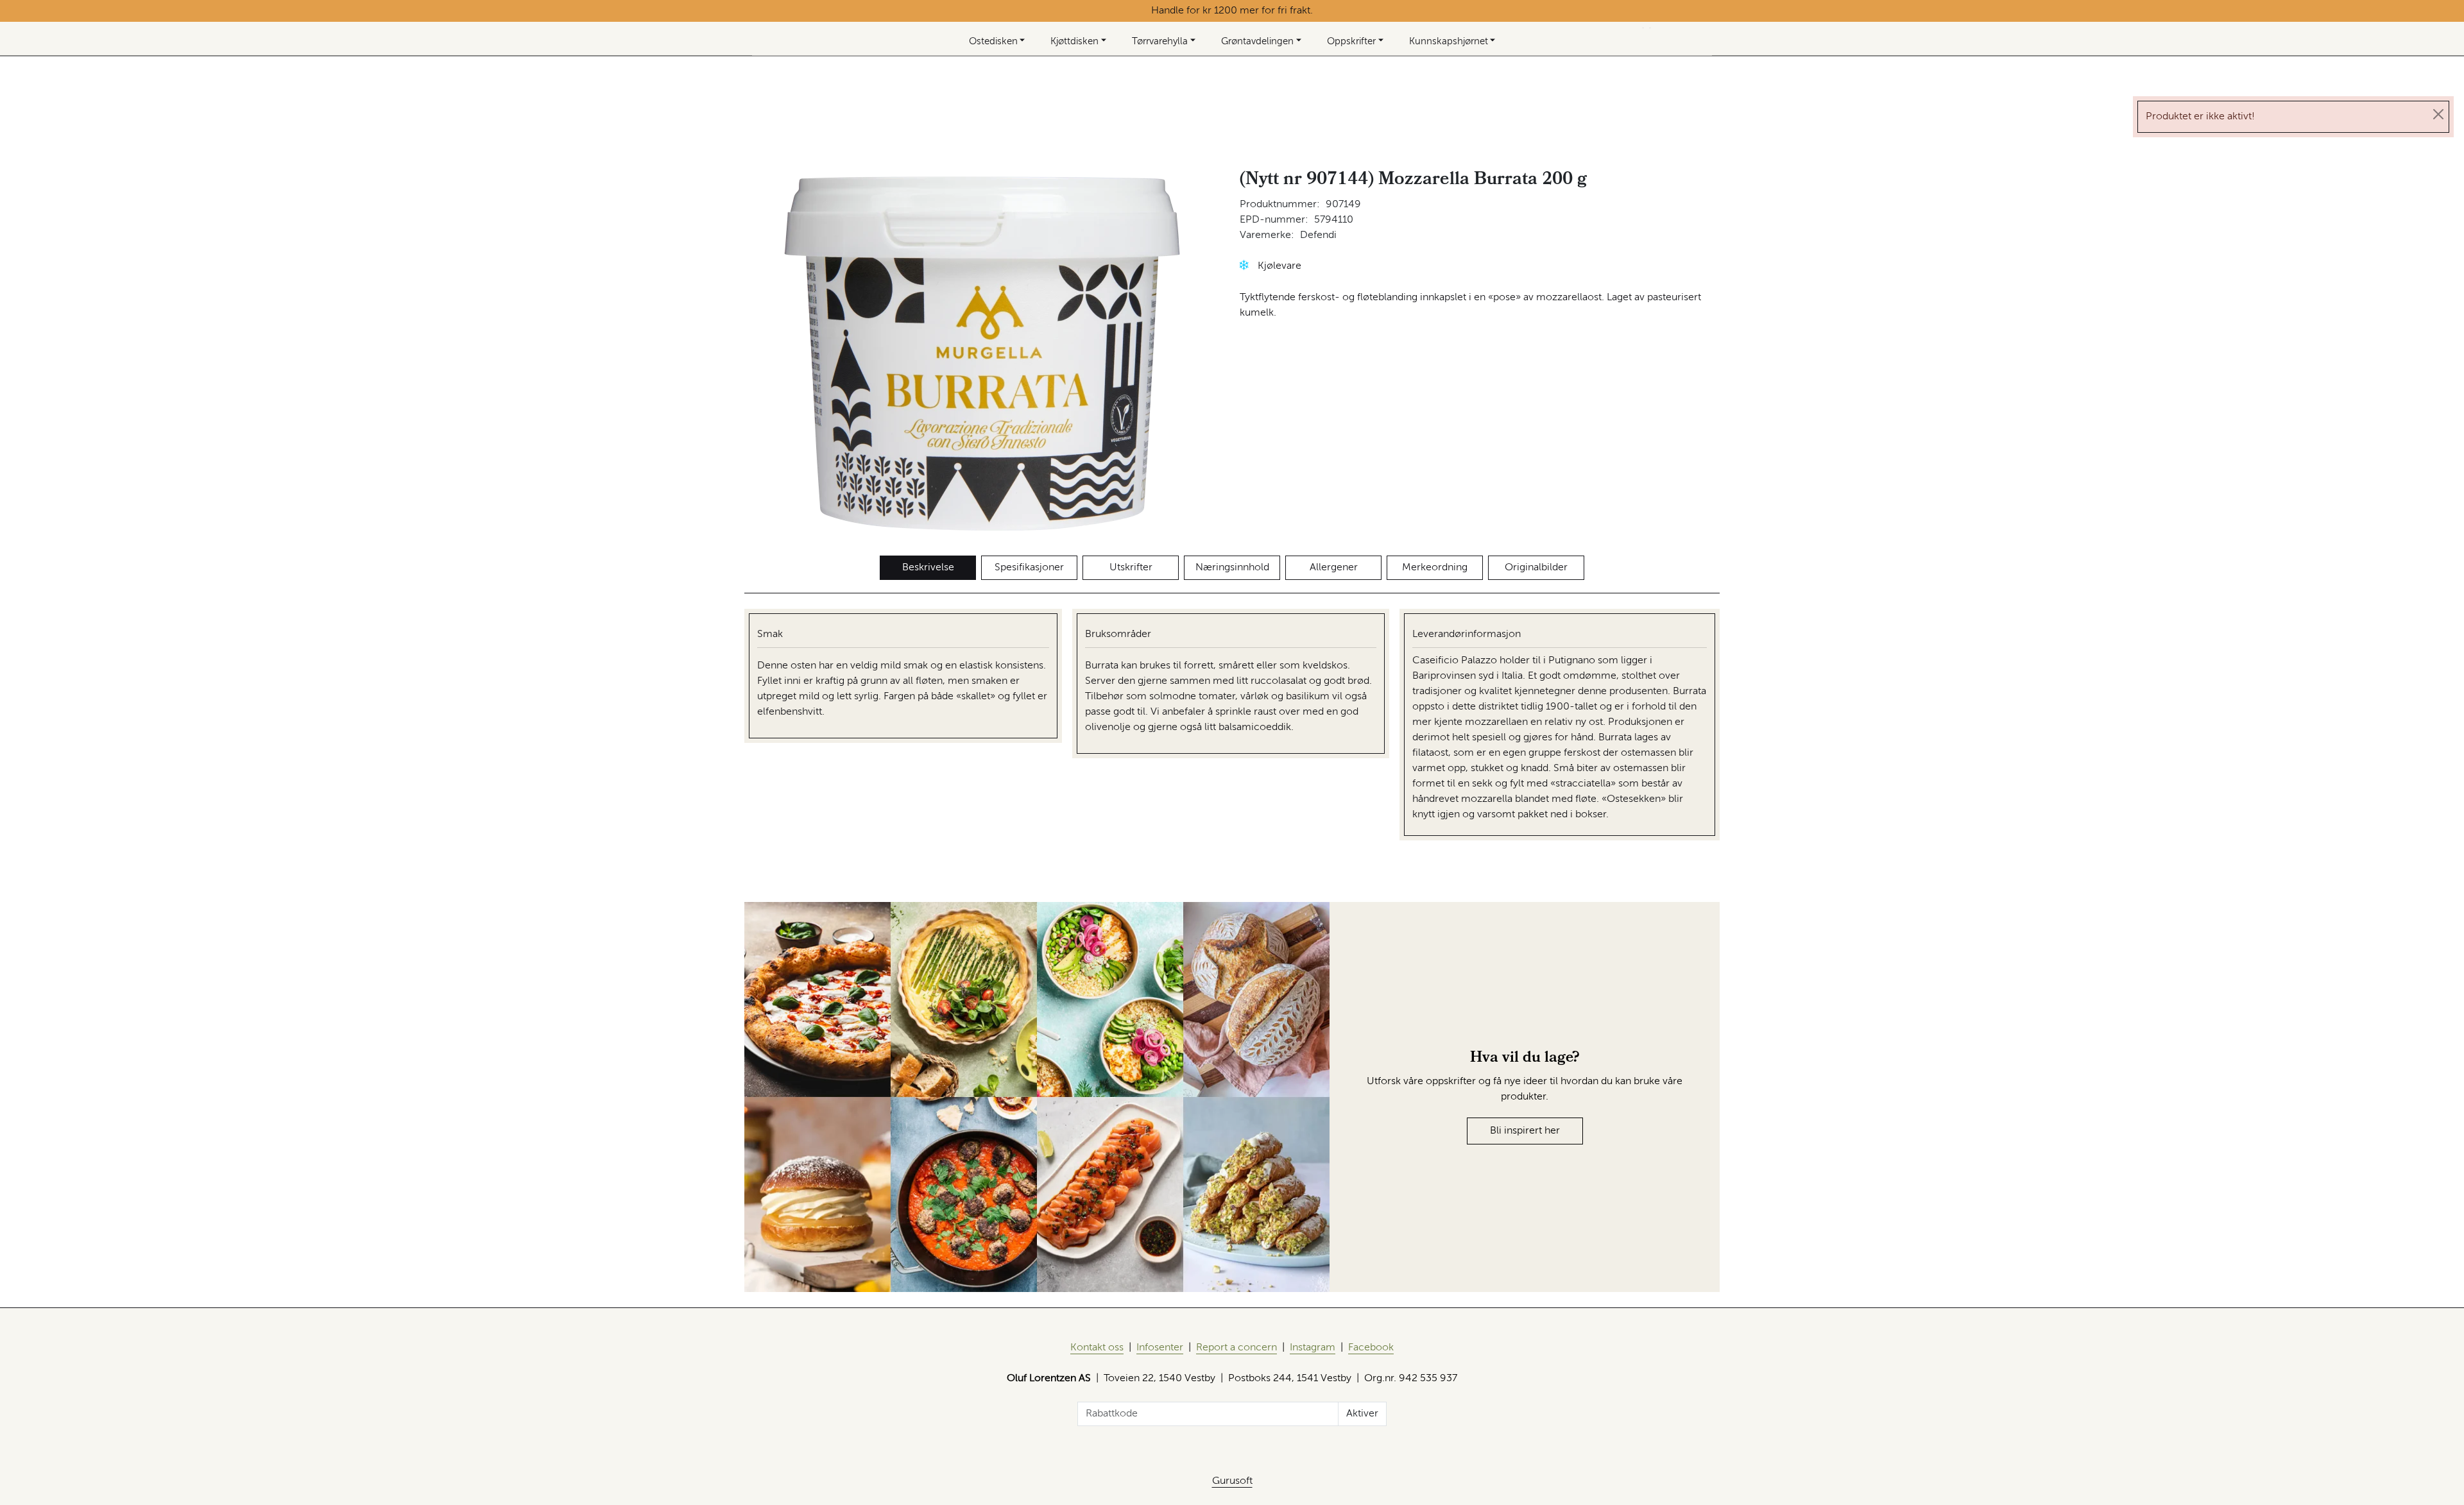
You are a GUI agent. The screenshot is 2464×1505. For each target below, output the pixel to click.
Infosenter (1160, 1348)
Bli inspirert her (1525, 1131)
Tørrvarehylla (1160, 41)
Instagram (1313, 1348)
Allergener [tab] (1334, 568)
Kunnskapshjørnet (1449, 41)
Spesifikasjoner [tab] (1029, 568)
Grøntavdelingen (1257, 41)
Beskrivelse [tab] (928, 568)
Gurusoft (1232, 1481)
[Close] (2438, 114)
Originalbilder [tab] (1536, 568)
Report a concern (1236, 1348)
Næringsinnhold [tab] (1232, 568)
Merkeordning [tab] (1435, 568)
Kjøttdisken (1074, 41)
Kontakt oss (1097, 1348)
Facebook (1371, 1348)
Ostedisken (993, 41)
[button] (1244, 265)
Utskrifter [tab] (1131, 568)
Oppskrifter (1351, 41)
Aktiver (1362, 1414)
